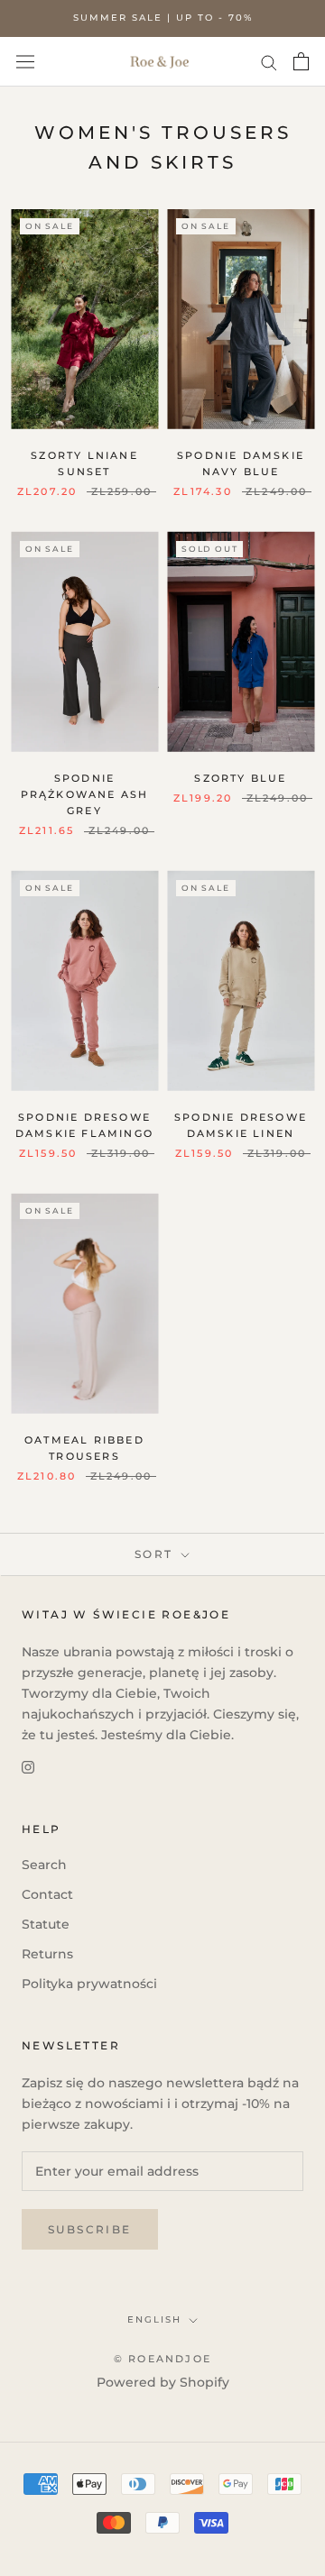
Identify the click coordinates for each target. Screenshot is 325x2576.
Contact (47, 1894)
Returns (47, 1954)
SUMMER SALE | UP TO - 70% (163, 18)
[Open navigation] (25, 61)
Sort (156, 1554)
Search (44, 1865)
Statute (46, 1924)
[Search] (269, 62)
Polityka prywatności (89, 1984)
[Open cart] (301, 61)
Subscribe (90, 2229)
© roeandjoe (162, 2359)
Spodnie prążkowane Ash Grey (85, 794)
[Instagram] (28, 1766)
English (154, 2319)
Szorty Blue (240, 778)
